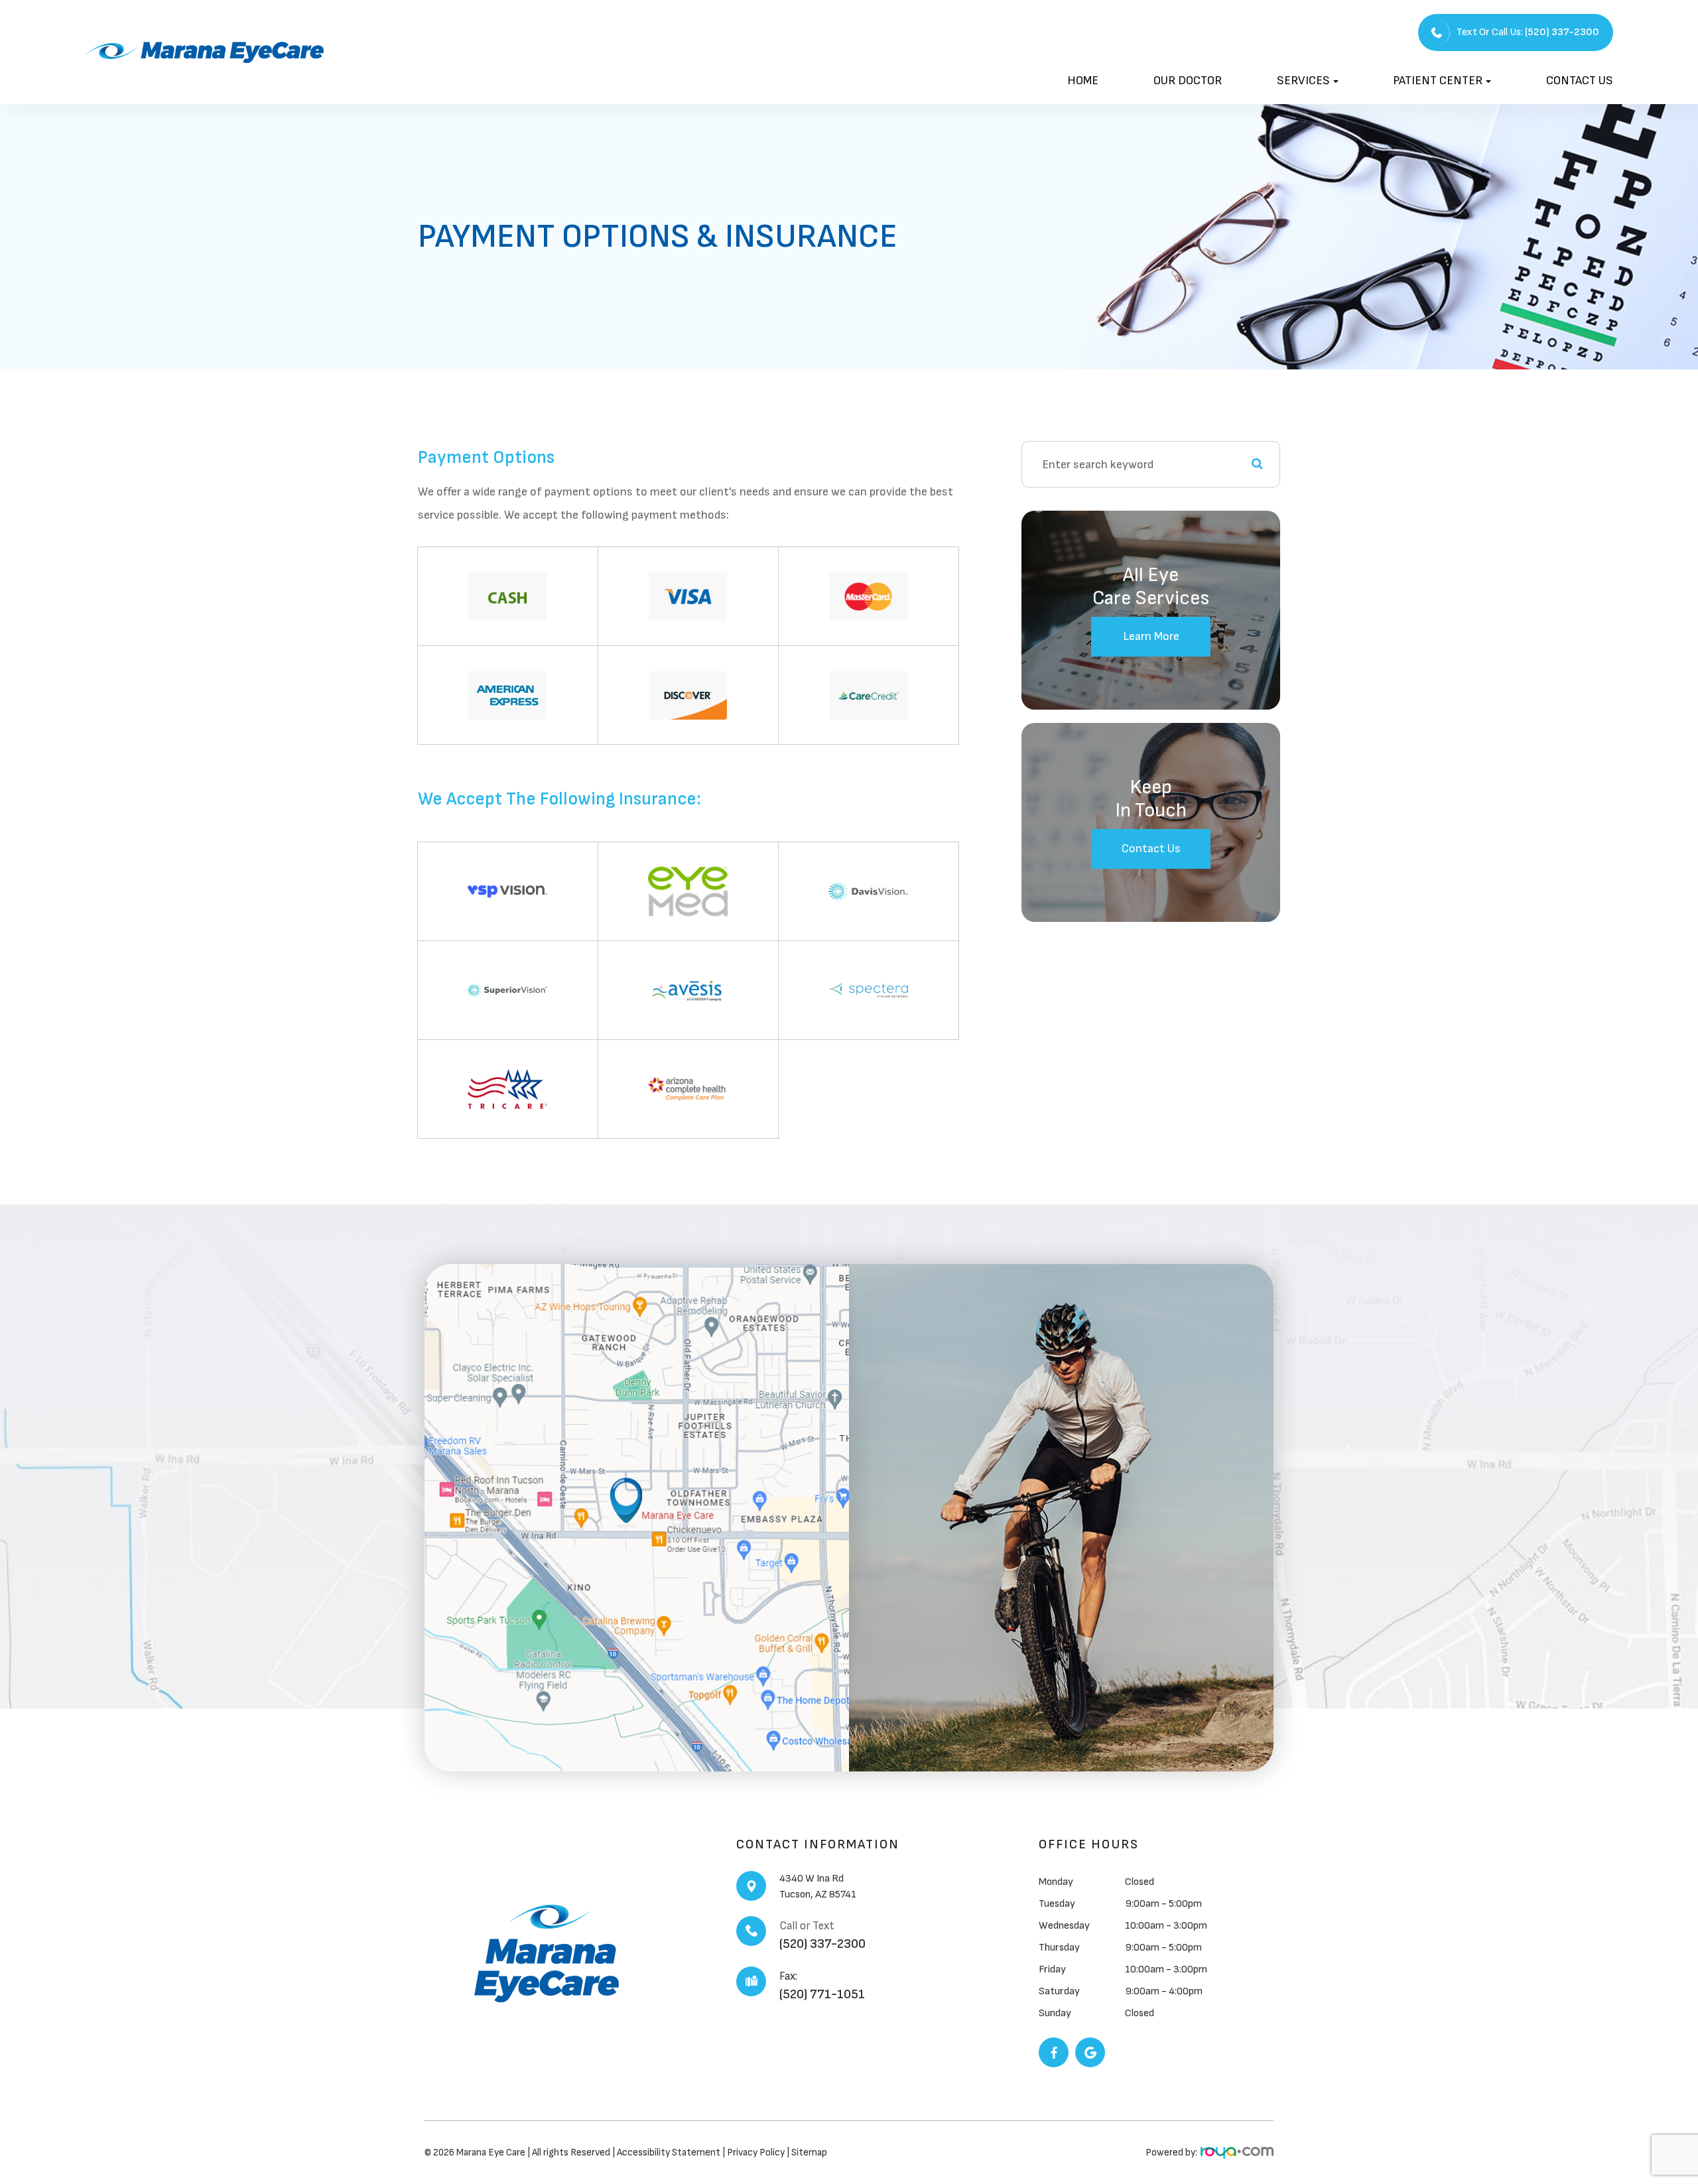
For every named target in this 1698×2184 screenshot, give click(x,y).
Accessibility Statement (669, 2152)
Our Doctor (1188, 81)
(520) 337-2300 (822, 1944)
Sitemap (809, 2152)
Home (1083, 81)
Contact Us (1580, 81)
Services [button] (1303, 81)
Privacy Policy (757, 2152)
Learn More (1151, 636)
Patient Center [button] (1438, 81)
